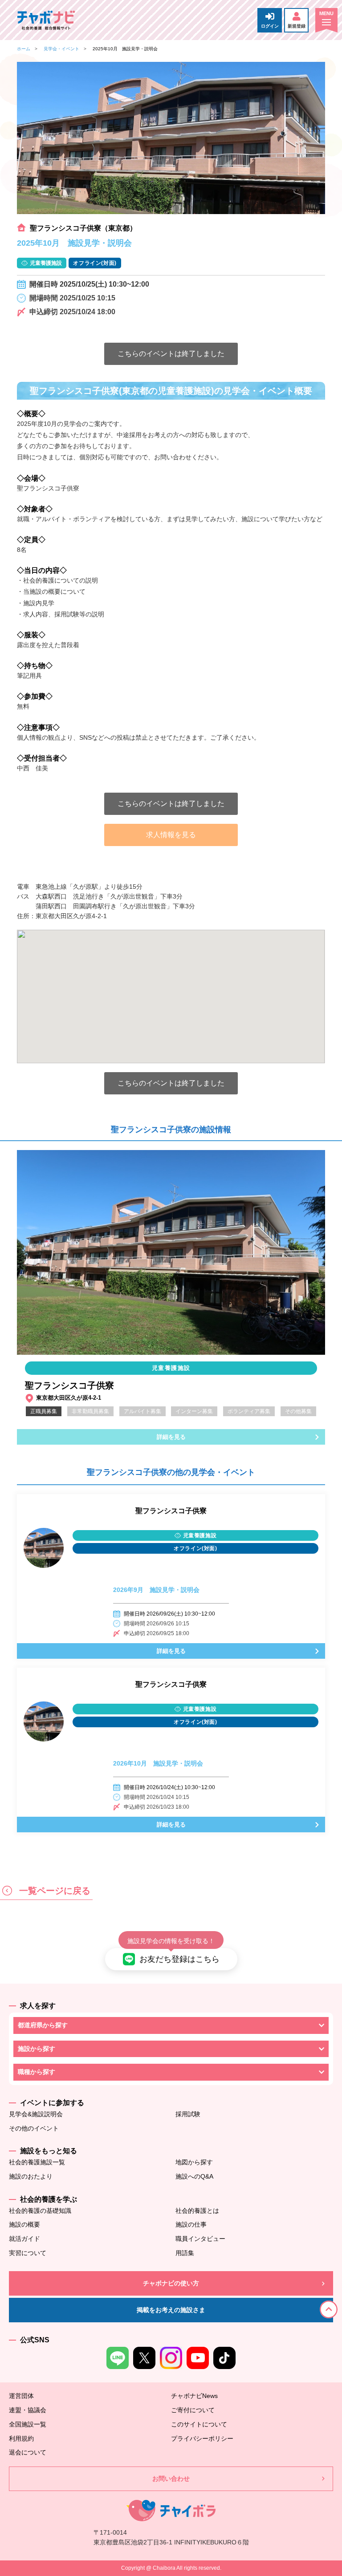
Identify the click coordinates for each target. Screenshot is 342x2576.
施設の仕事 (191, 2224)
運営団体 (21, 2396)
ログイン (270, 26)
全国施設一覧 (28, 2424)
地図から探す (194, 2162)
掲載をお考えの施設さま (171, 2310)
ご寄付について (193, 2410)
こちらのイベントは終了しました (171, 354)
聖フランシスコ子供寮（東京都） (83, 228)
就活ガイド (24, 2239)
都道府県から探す (43, 2025)
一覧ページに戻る (53, 1891)
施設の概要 (24, 2224)
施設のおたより (31, 2176)
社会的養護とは (197, 2211)
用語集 (185, 2253)
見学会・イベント (61, 49)
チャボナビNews (194, 2396)
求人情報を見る (171, 835)
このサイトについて (199, 2424)
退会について (28, 2452)
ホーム (24, 49)
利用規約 (21, 2438)
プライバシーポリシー (202, 2438)
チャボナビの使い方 (171, 2283)
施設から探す (37, 2049)
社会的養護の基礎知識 (40, 2211)
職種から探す (37, 2072)
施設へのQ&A (194, 2176)
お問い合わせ (171, 2479)
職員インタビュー (200, 2239)
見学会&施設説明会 (36, 2114)
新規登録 (297, 26)
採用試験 (188, 2114)
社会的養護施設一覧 (37, 2162)
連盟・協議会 (28, 2410)
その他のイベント (34, 2128)
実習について (28, 2253)
